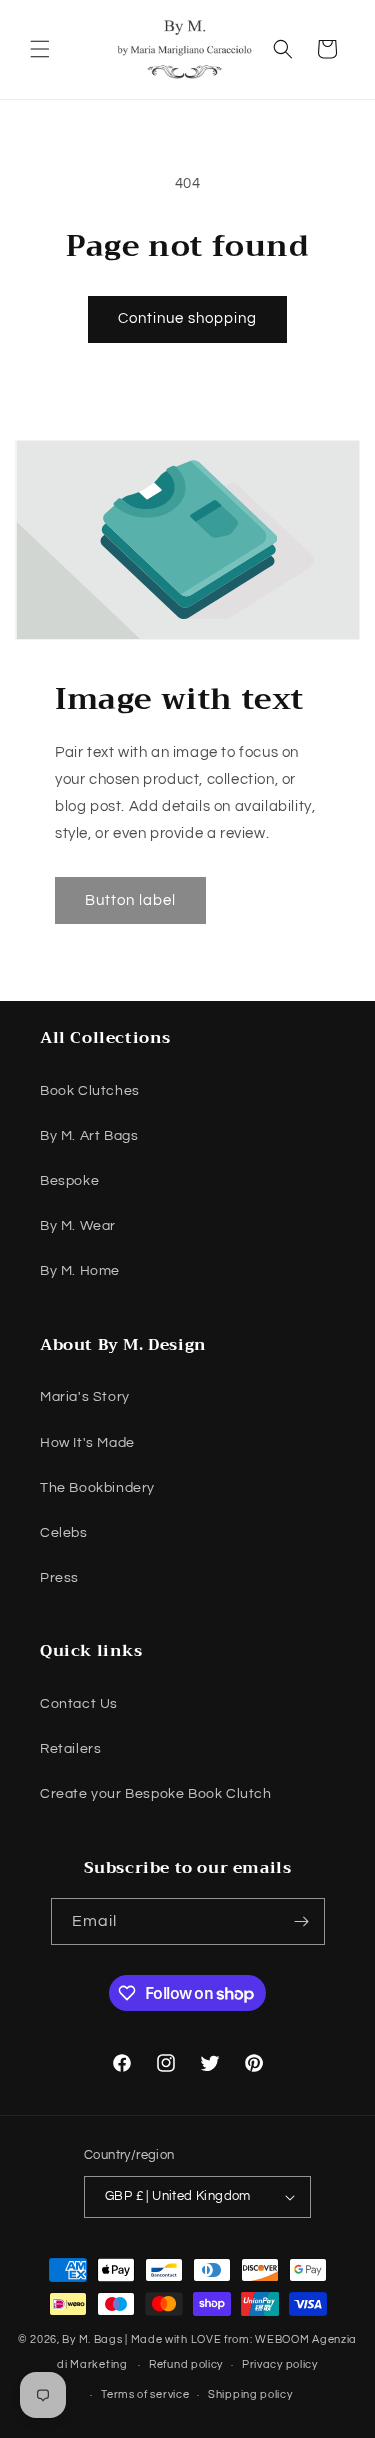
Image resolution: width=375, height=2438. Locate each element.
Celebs (64, 1533)
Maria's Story (85, 1397)
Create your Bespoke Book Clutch (156, 1794)
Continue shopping (187, 318)
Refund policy (186, 2364)
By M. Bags (92, 2339)
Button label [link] (130, 899)
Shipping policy (250, 2394)
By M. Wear (78, 1226)
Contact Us (79, 1704)
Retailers (70, 1749)
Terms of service (145, 2394)
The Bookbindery (97, 1488)
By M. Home (80, 1271)
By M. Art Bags (89, 1136)
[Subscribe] (302, 1921)
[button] (40, 49)
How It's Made (87, 1443)
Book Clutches (90, 1091)
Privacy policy (280, 2364)
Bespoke (69, 1181)
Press (59, 1578)
